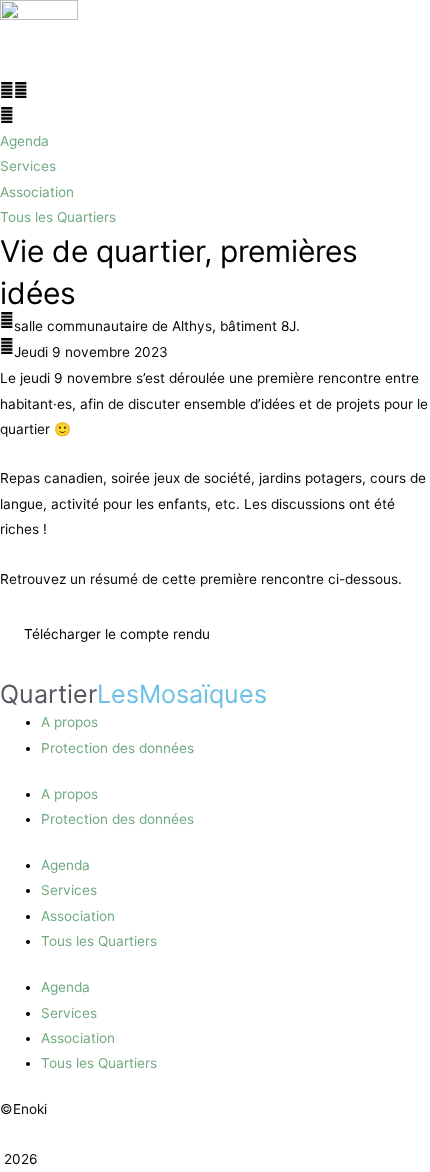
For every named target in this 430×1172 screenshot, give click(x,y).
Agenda (65, 865)
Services (69, 890)
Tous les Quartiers (99, 941)
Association (78, 916)
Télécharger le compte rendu (117, 634)
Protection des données (117, 748)
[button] (215, 90)
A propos (69, 722)
